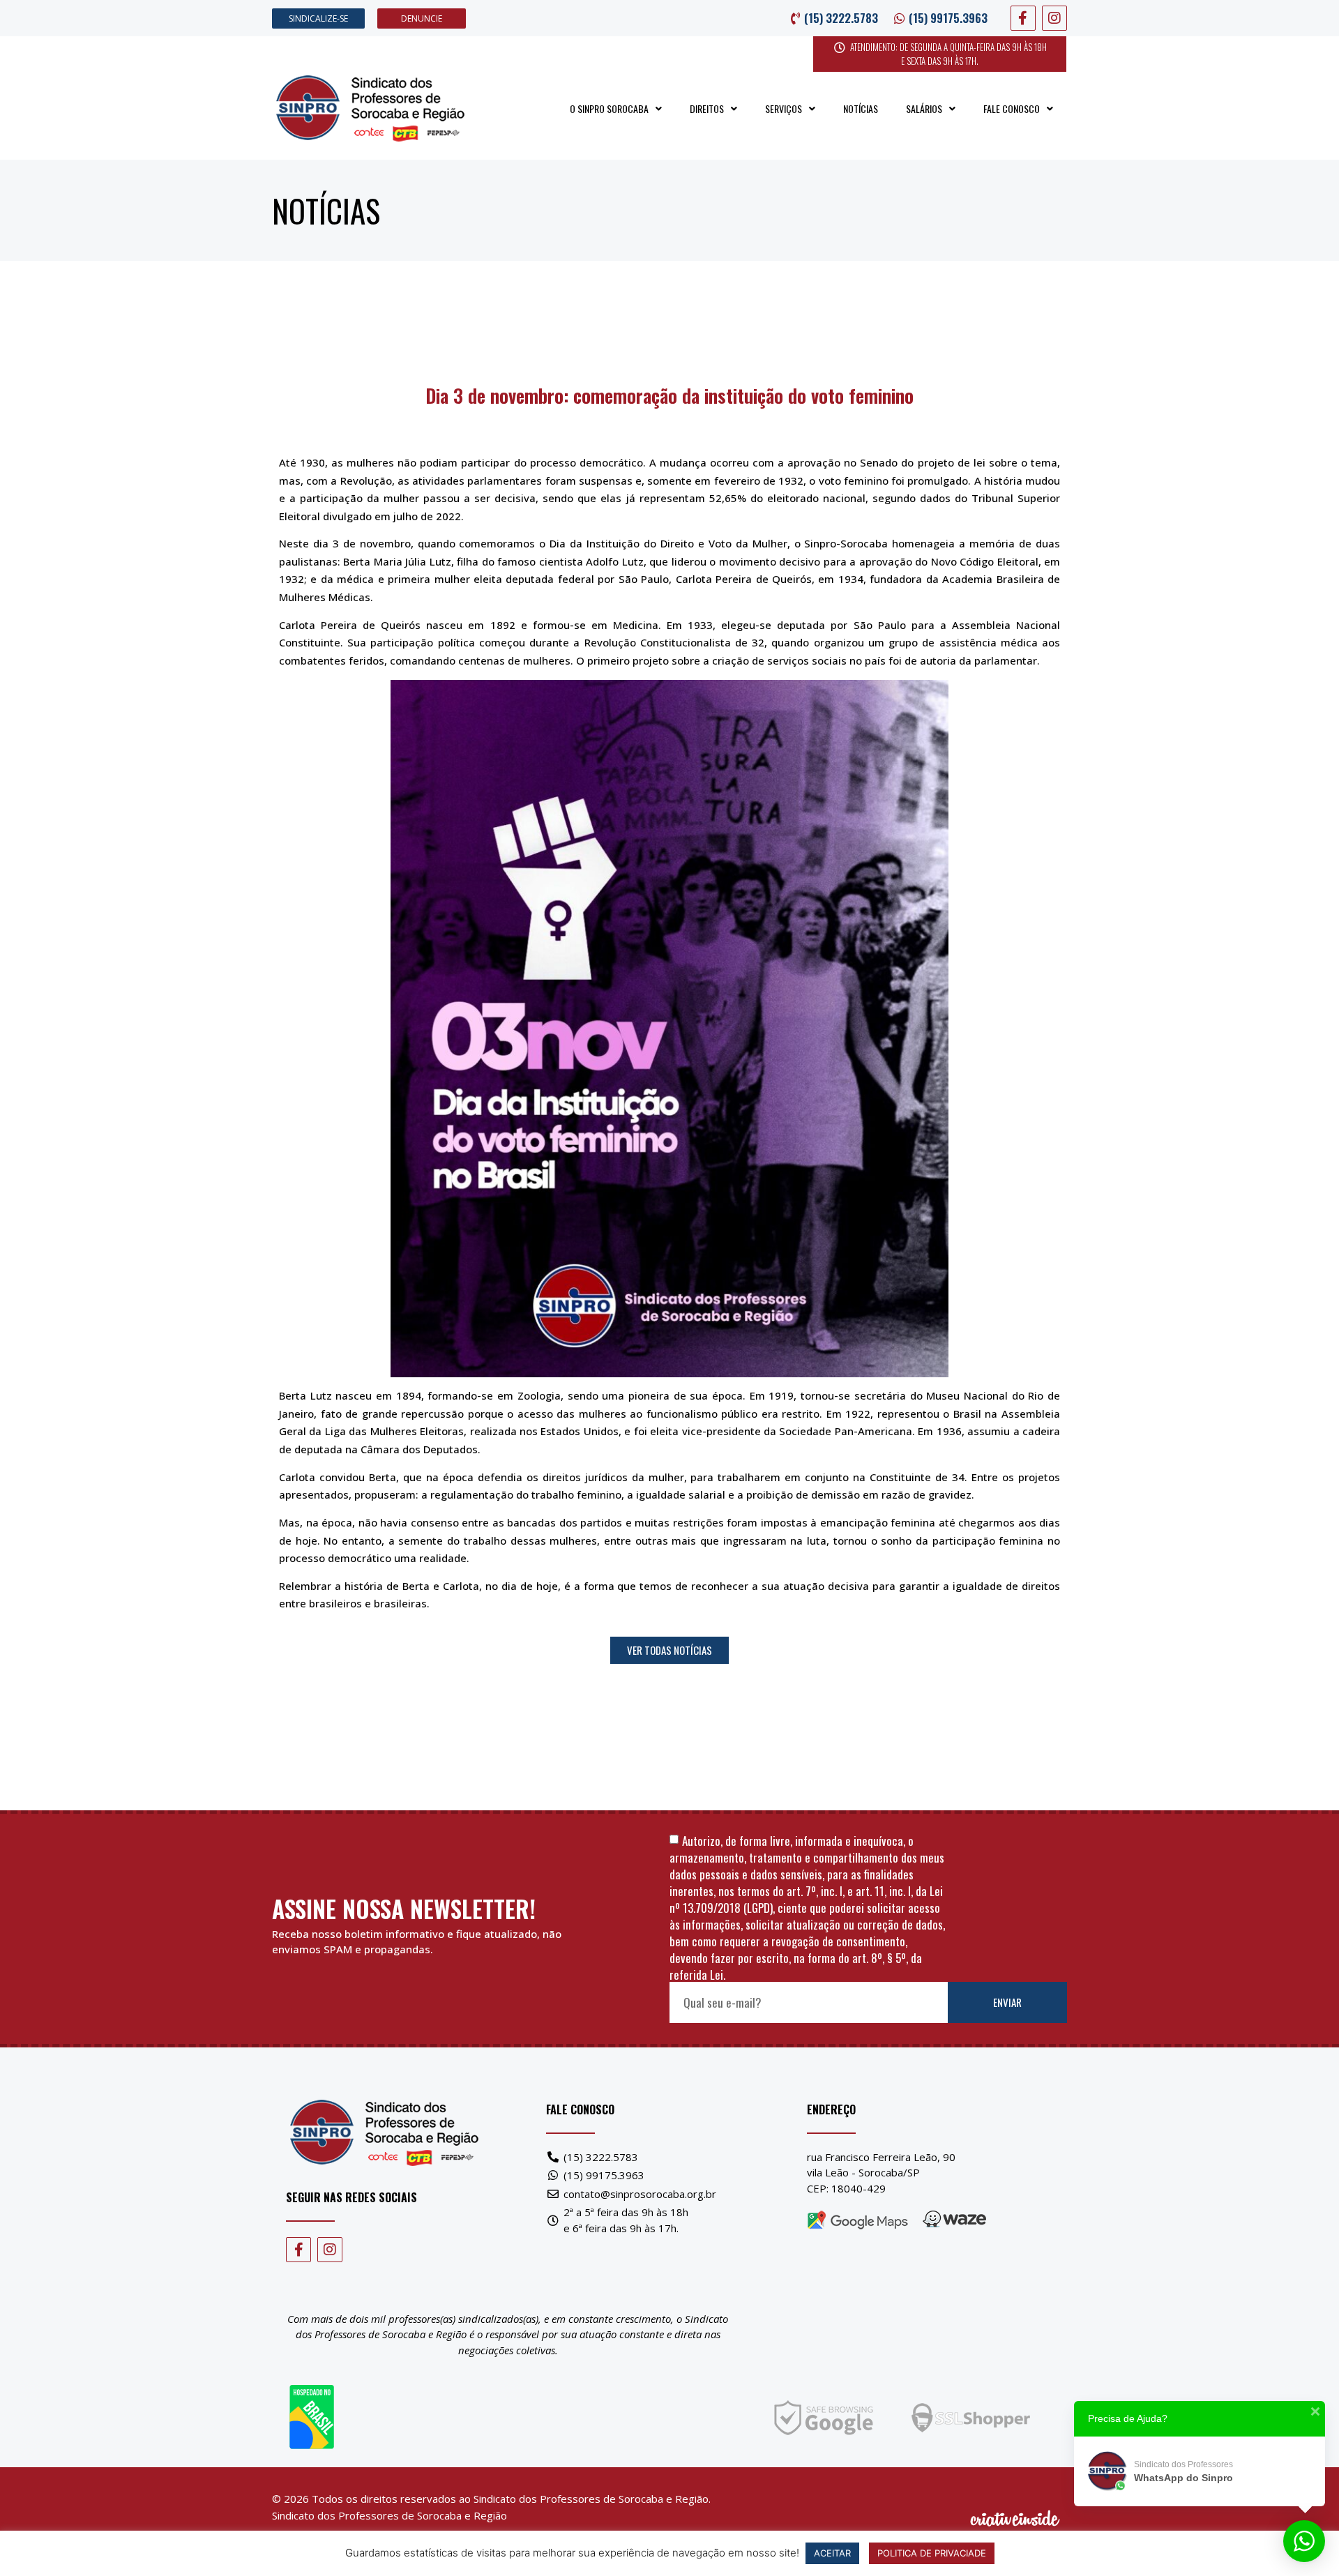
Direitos (707, 108)
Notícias (861, 108)
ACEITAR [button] (832, 2553)
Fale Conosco (1012, 108)
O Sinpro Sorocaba (609, 108)
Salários (924, 108)
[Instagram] (1054, 18)
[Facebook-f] (1023, 18)
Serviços (784, 108)
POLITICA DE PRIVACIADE (932, 2553)
